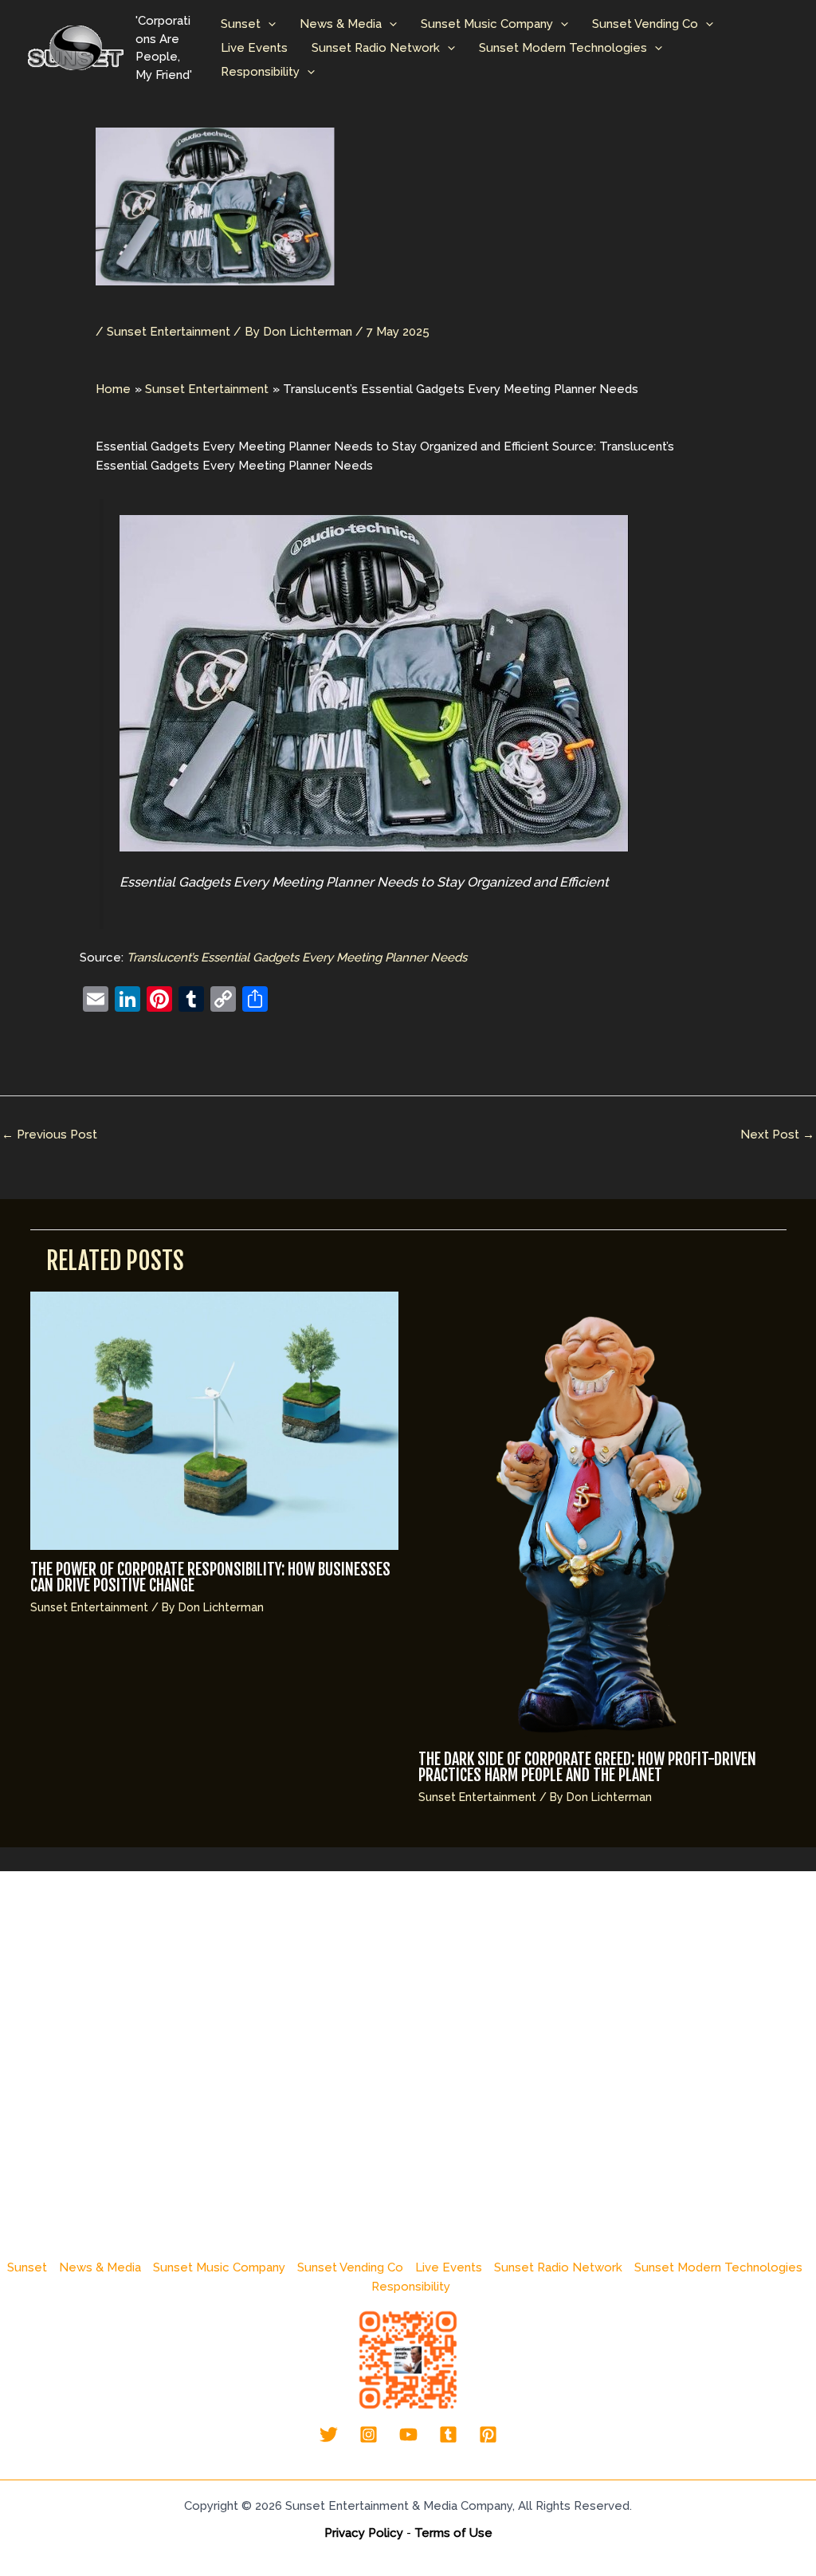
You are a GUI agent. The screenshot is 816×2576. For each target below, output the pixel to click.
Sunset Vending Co (645, 24)
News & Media (341, 24)
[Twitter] (329, 2434)
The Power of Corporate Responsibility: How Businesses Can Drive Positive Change (210, 1577)
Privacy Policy (364, 2533)
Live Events (254, 48)
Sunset (241, 24)
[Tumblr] (448, 2434)
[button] (268, 24)
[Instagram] (369, 2434)
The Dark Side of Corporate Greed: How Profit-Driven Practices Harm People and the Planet (587, 1767)
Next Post (777, 1135)
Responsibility (260, 72)
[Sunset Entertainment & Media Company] (76, 47)
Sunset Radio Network (376, 48)
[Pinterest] (488, 2434)
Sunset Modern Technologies (563, 48)
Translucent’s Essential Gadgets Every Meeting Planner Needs (297, 958)
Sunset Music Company (487, 24)
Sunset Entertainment (169, 332)
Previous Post (49, 1135)
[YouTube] (408, 2434)
